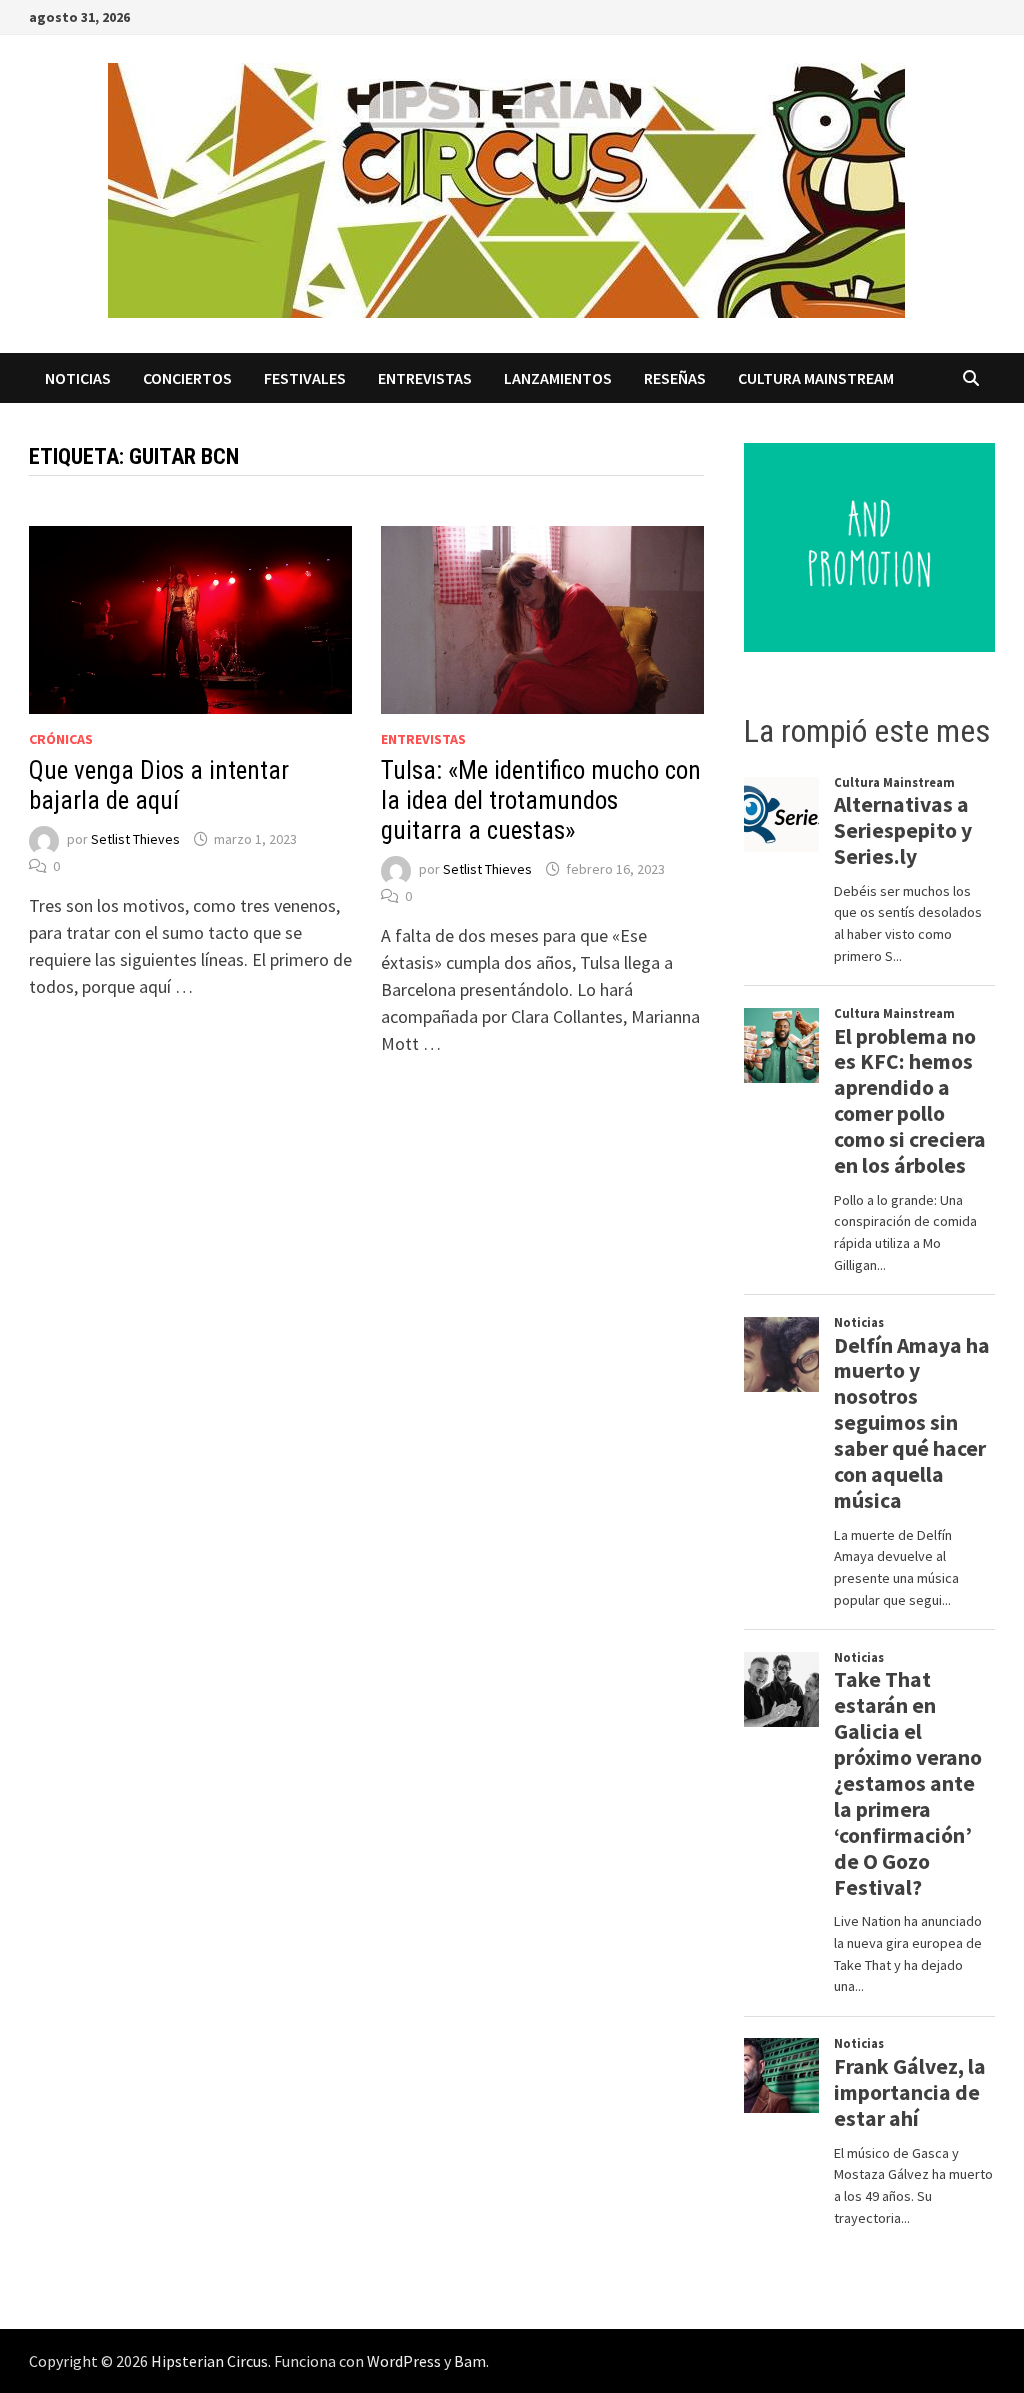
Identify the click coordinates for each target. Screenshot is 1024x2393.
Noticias (78, 378)
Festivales (305, 378)
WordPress (404, 2361)
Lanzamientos (558, 378)
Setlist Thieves (135, 839)
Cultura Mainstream (816, 378)
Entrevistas (425, 378)
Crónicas (61, 739)
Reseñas (675, 378)
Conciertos (187, 378)
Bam (470, 2361)
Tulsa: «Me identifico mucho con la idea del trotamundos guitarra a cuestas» (541, 800)
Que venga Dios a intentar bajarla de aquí (159, 785)
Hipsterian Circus (209, 2361)
